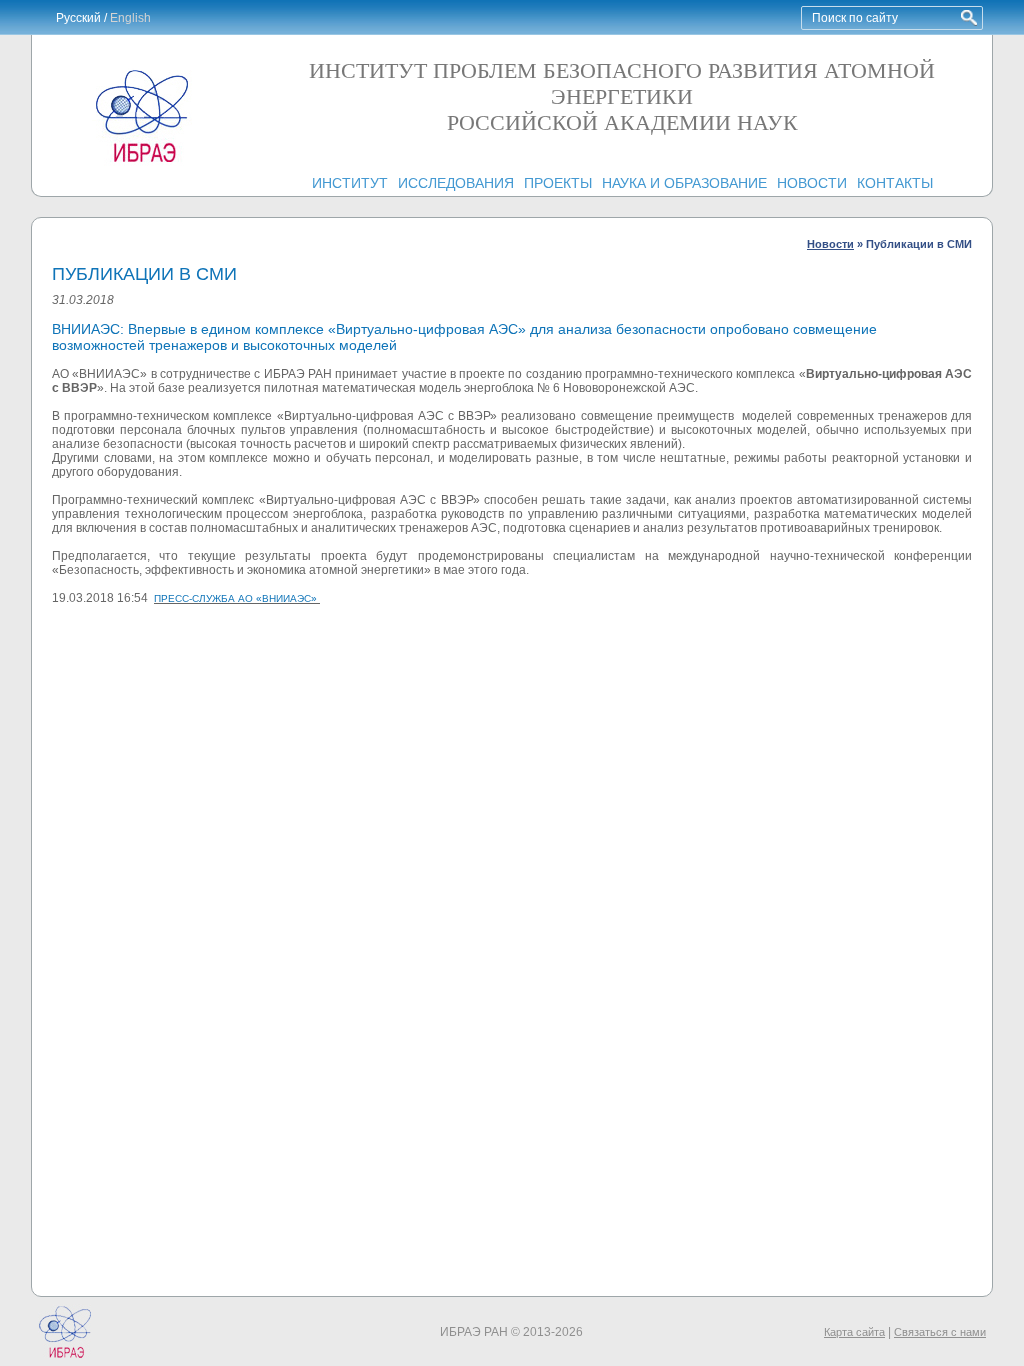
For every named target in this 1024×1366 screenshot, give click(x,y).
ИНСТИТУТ (350, 183)
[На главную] (142, 162)
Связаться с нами (940, 1332)
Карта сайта (854, 1332)
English (130, 18)
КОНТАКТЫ (895, 183)
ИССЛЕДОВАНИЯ (456, 183)
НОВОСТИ (812, 183)
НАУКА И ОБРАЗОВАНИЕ (684, 183)
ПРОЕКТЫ (558, 183)
